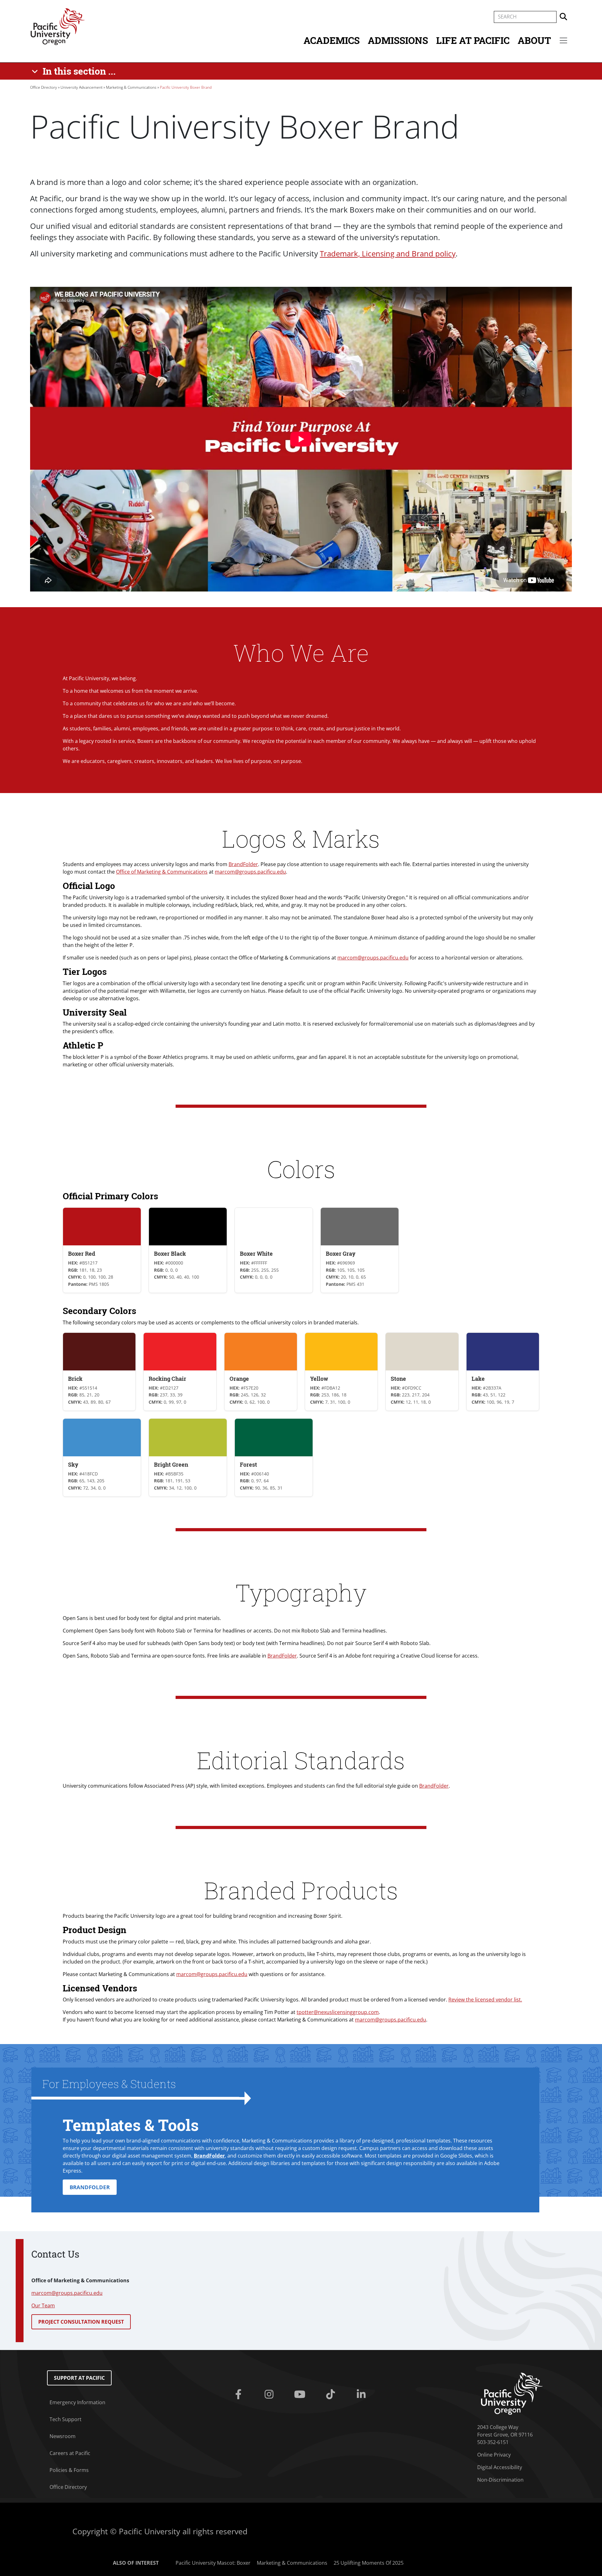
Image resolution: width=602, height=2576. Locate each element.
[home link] (512, 2393)
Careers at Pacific (70, 2453)
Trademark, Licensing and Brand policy (388, 253)
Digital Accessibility (500, 2467)
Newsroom (63, 2436)
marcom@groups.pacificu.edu (250, 872)
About (534, 40)
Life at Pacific (473, 40)
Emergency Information (77, 2402)
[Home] (58, 26)
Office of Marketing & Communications (162, 872)
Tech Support (66, 2419)
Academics (332, 40)
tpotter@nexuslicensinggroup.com (338, 2012)
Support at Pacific (79, 2378)
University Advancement (82, 87)
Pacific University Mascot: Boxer (213, 2563)
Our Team (43, 2305)
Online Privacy (494, 2455)
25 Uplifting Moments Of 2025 (369, 2563)
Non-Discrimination (500, 2480)
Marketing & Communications (131, 87)
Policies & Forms (69, 2470)
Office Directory (44, 87)
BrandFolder (243, 864)
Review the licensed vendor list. (485, 2000)
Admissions (398, 40)
